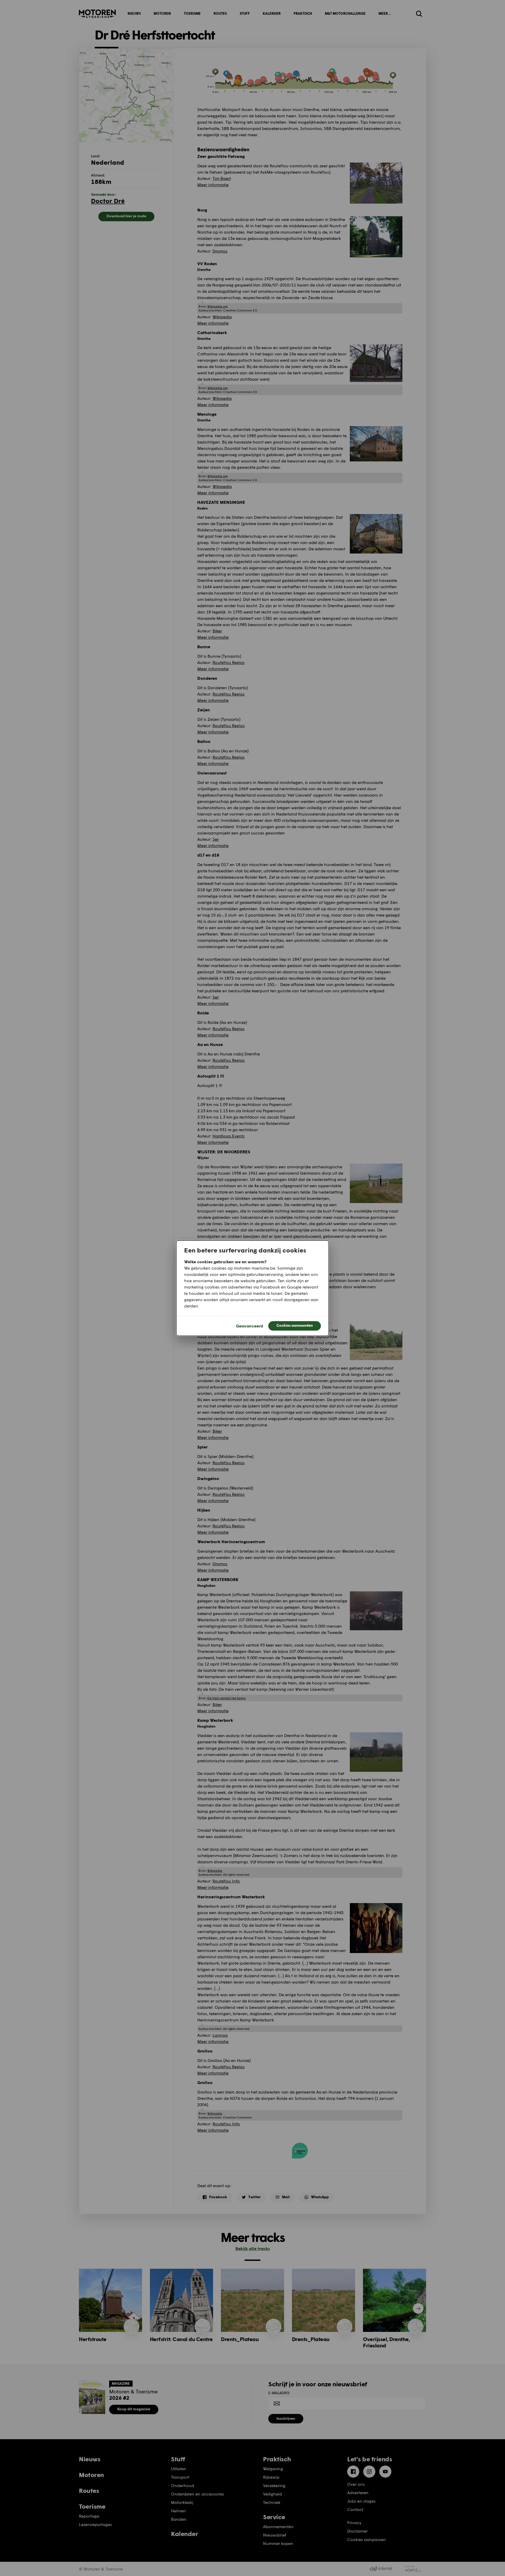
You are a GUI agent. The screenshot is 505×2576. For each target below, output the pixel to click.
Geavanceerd (249, 1326)
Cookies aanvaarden (295, 1325)
